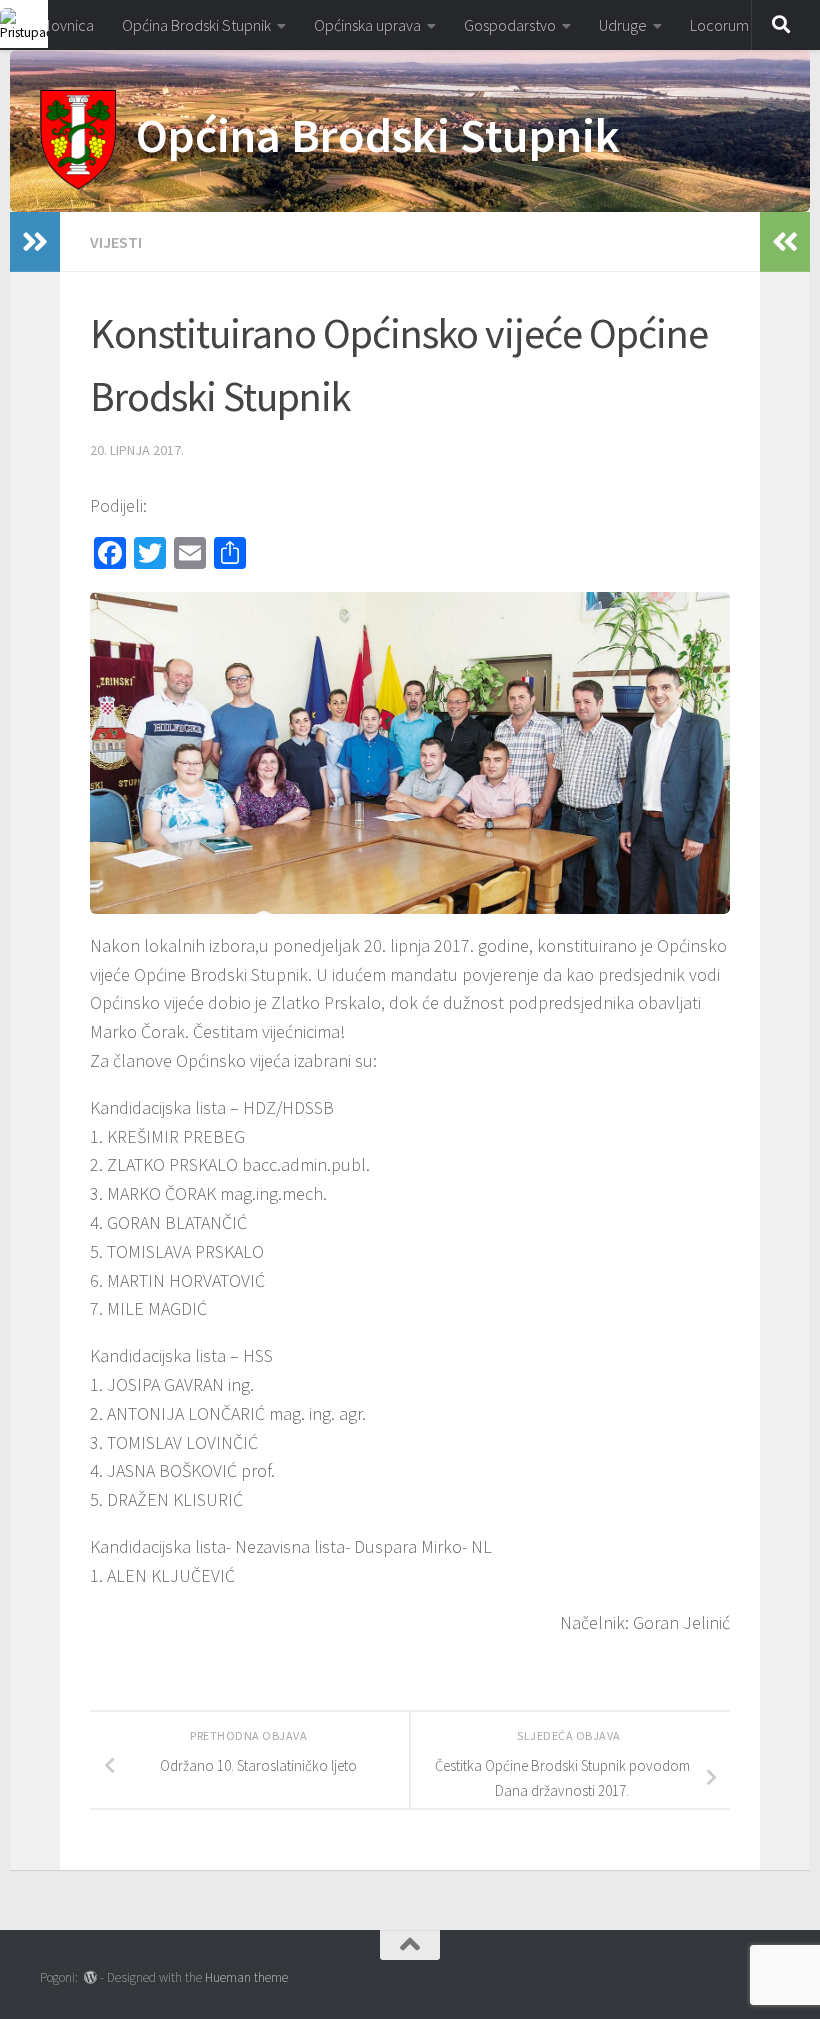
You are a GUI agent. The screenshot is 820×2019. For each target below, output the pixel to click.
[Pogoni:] (90, 1977)
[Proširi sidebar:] (35, 242)
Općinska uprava (367, 25)
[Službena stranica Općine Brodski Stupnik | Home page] (78, 140)
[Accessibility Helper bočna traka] (24, 24)
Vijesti (116, 242)
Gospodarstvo (510, 25)
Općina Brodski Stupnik (196, 25)
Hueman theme (246, 1977)
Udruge (623, 25)
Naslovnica (59, 25)
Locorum (719, 25)
